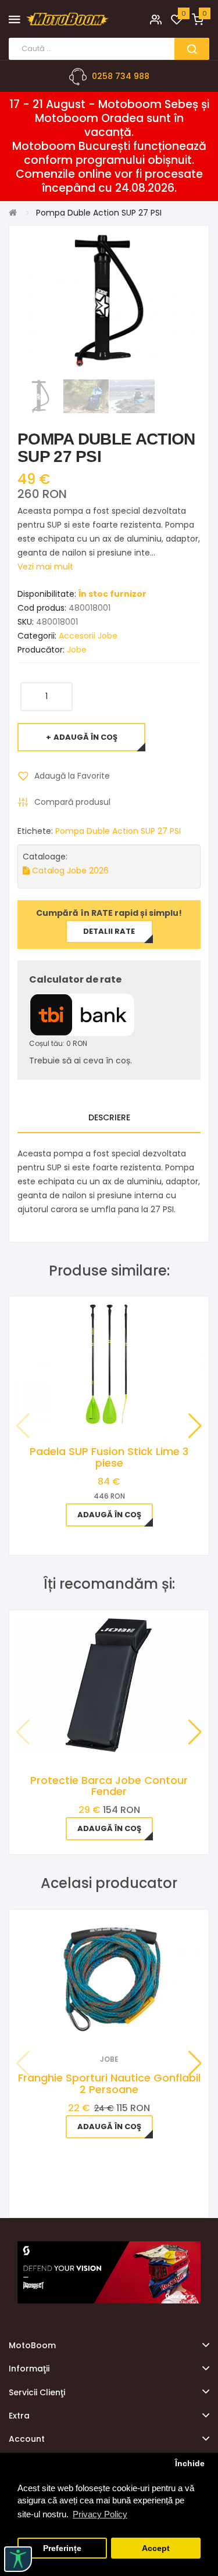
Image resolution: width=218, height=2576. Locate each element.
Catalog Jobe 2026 (69, 870)
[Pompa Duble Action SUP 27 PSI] (40, 396)
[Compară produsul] (125, 2023)
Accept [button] (156, 2548)
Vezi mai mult (45, 567)
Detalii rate (109, 931)
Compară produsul (72, 802)
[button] (195, 1426)
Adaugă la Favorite (72, 776)
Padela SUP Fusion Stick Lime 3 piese (109, 1457)
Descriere (109, 1117)
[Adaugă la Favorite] (93, 2023)
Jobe (77, 650)
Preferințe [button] (62, 2548)
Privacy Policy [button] (100, 2514)
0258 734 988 (121, 76)
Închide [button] (190, 2464)
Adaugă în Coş (85, 737)
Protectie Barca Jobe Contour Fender (109, 1786)
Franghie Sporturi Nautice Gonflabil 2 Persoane (109, 2084)
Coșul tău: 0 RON (58, 1043)
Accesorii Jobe (88, 636)
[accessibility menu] (18, 2559)
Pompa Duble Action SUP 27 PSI (118, 831)
